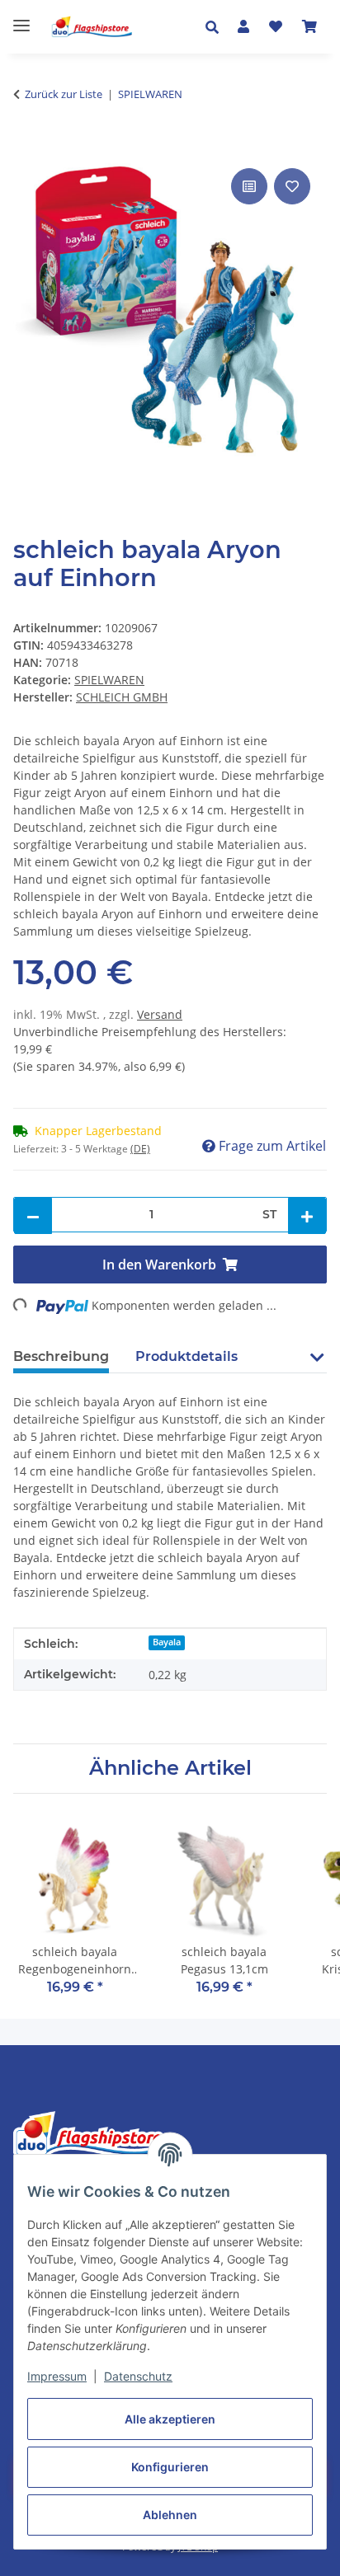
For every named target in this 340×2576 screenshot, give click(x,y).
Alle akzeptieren (170, 2419)
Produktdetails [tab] (187, 1356)
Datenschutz (138, 2376)
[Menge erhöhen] (307, 1216)
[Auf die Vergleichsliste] (249, 186)
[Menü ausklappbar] (21, 19)
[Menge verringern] (33, 1216)
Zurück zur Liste (64, 94)
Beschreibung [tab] (61, 1356)
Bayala (167, 1642)
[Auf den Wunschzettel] (292, 186)
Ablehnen (170, 2515)
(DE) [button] (140, 1149)
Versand (160, 1014)
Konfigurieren (170, 2467)
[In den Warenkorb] (26, 146)
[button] (217, 27)
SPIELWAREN (109, 680)
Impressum (57, 2376)
